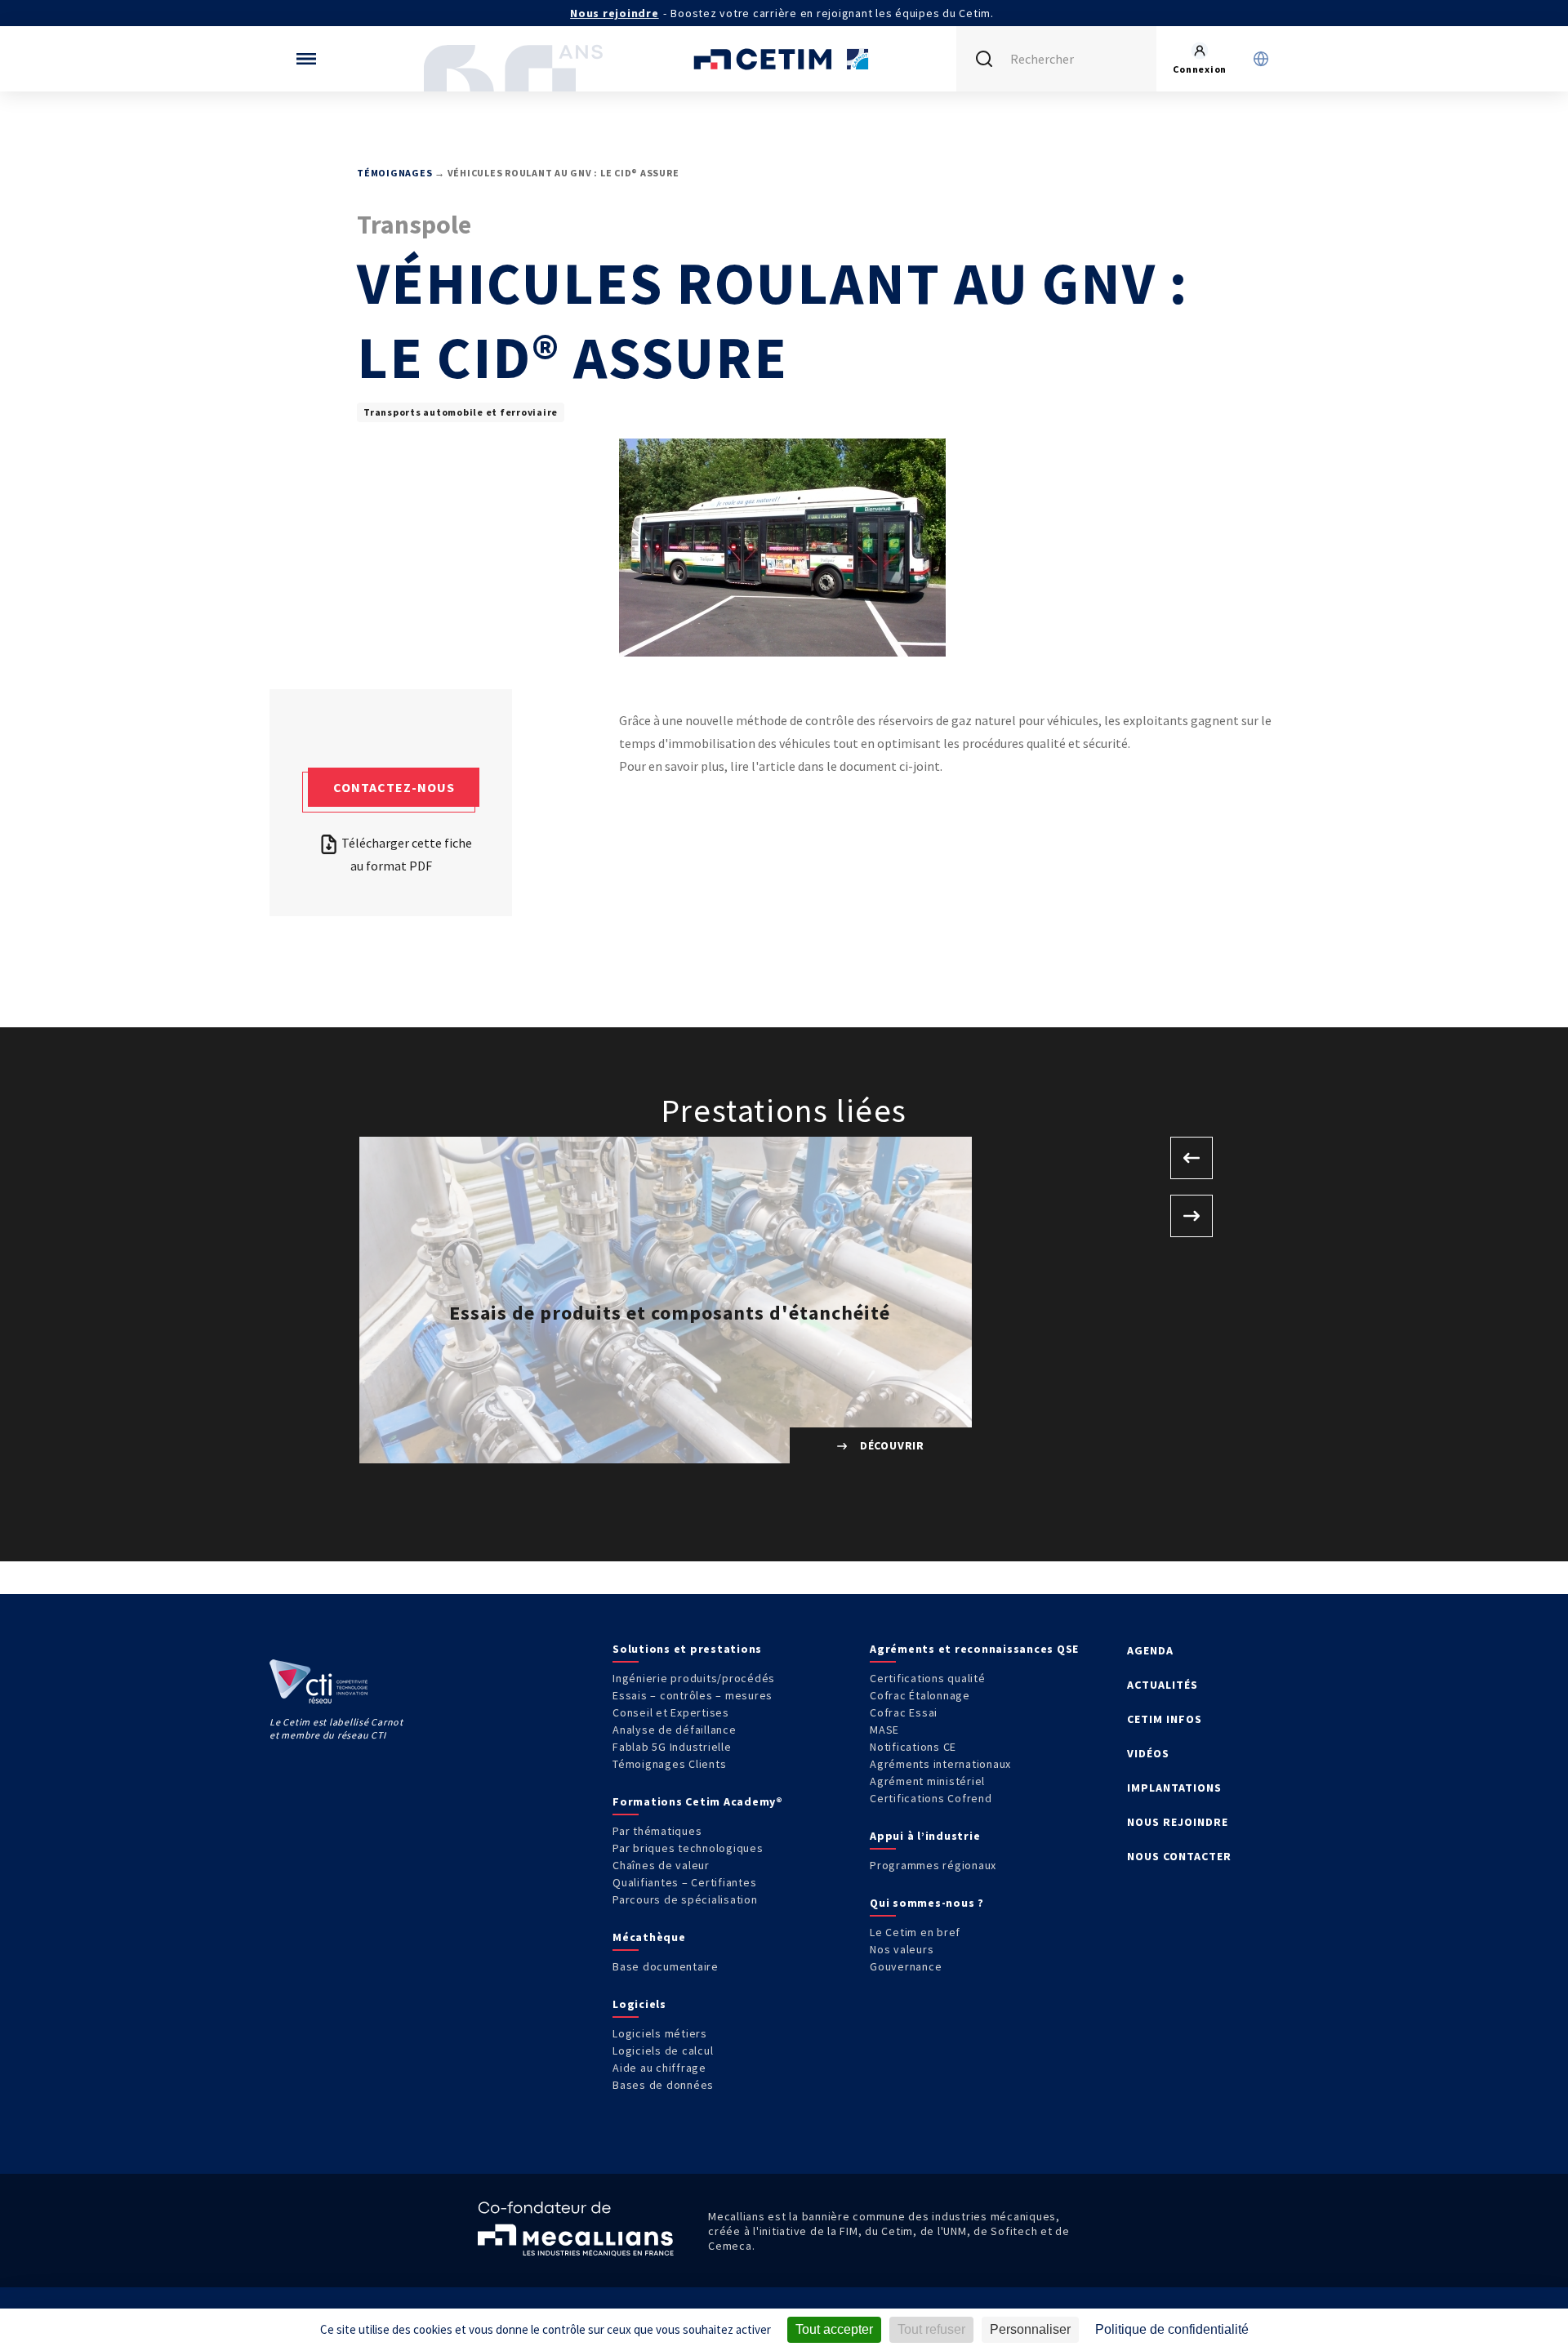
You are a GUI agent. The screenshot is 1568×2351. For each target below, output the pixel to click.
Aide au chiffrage (659, 2068)
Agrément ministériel (927, 1781)
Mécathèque (649, 1937)
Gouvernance (906, 1966)
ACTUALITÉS (1163, 1685)
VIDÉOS (1148, 1753)
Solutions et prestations (687, 1649)
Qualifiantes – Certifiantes (684, 1882)
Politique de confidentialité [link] (1172, 2329)
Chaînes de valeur (661, 1865)
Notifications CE (913, 1747)
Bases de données (663, 2085)
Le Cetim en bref (915, 1932)
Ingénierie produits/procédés (694, 1678)
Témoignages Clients (669, 1764)
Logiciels (639, 2004)
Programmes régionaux (933, 1865)
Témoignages (394, 173)
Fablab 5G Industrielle (672, 1747)
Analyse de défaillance (675, 1730)
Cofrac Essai (904, 1712)
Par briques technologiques (688, 1848)
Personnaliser (1030, 2329)
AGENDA (1150, 1650)
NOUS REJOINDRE (1178, 1822)
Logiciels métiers (660, 2033)
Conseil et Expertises (671, 1712)
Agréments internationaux (940, 1764)
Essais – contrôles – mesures (693, 1695)
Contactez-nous (394, 787)
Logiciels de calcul (663, 2050)
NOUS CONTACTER (1179, 1856)
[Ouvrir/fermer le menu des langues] (1261, 59)
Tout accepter (834, 2329)
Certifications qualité (928, 1678)
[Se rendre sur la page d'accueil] (784, 59)
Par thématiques (657, 1831)
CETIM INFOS (1165, 1719)
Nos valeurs (902, 1949)
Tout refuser (931, 2329)
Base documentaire (666, 1966)
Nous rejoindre (615, 13)
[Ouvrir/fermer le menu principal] (306, 59)
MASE (884, 1730)
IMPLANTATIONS (1174, 1788)
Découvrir (891, 1445)
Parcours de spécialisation (685, 1899)
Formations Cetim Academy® (698, 1801)
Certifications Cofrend (931, 1798)
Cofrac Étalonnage (920, 1695)
